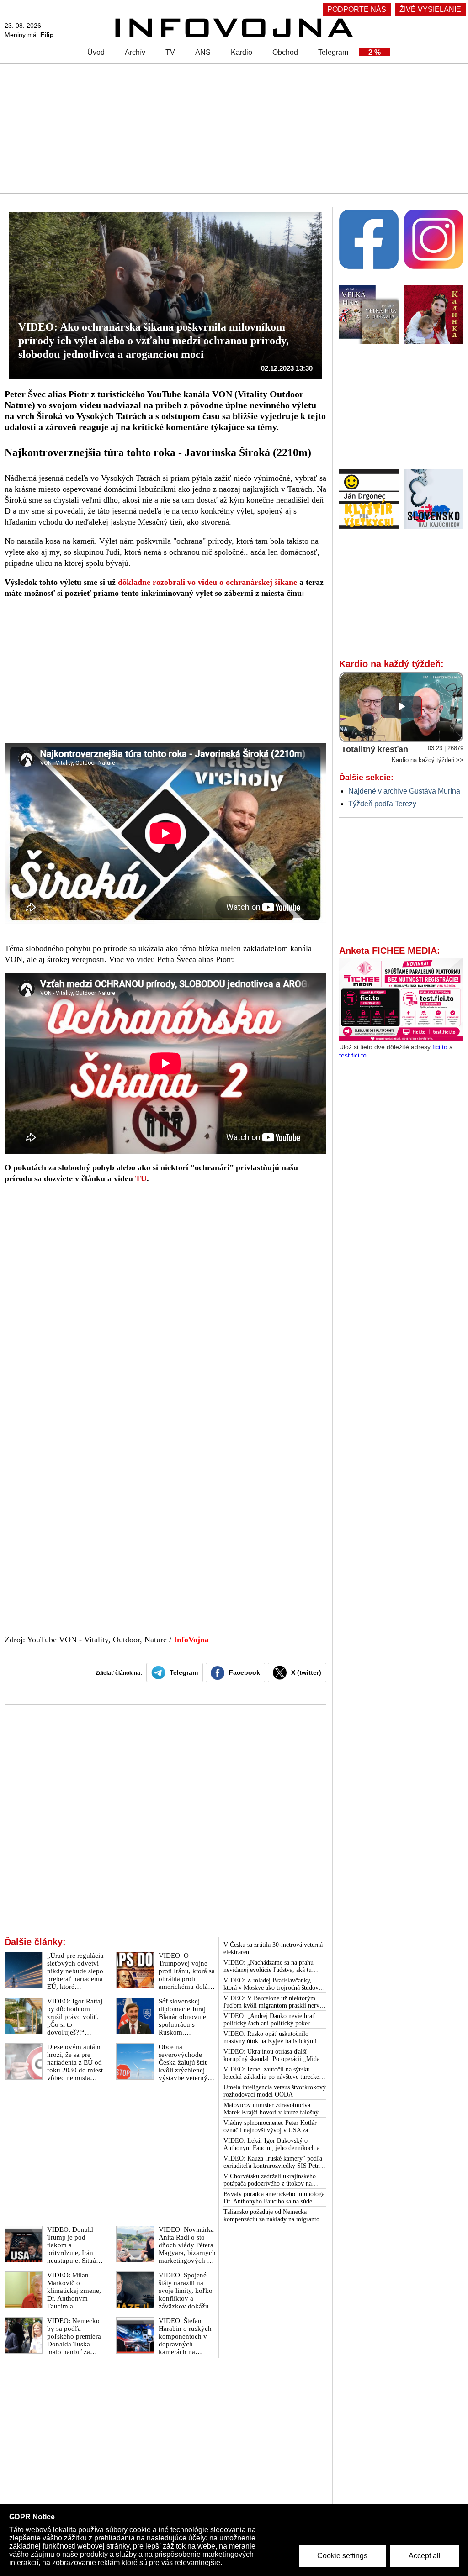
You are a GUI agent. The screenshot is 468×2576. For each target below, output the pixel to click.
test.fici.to (353, 1055)
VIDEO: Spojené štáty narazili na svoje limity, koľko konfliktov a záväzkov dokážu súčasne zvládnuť (186, 2295)
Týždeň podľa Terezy (382, 804)
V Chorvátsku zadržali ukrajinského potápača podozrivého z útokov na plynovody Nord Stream (270, 2180)
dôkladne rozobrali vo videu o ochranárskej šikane (207, 582)
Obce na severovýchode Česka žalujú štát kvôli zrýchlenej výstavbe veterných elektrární (186, 2066)
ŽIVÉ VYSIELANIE (430, 9)
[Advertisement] (234, 128)
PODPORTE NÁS (357, 9)
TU (141, 1178)
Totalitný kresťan (375, 749)
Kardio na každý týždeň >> (428, 760)
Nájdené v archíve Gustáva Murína (404, 791)
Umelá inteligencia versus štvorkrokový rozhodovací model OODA (275, 2091)
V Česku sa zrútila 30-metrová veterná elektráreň (273, 1948)
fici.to (440, 1047)
